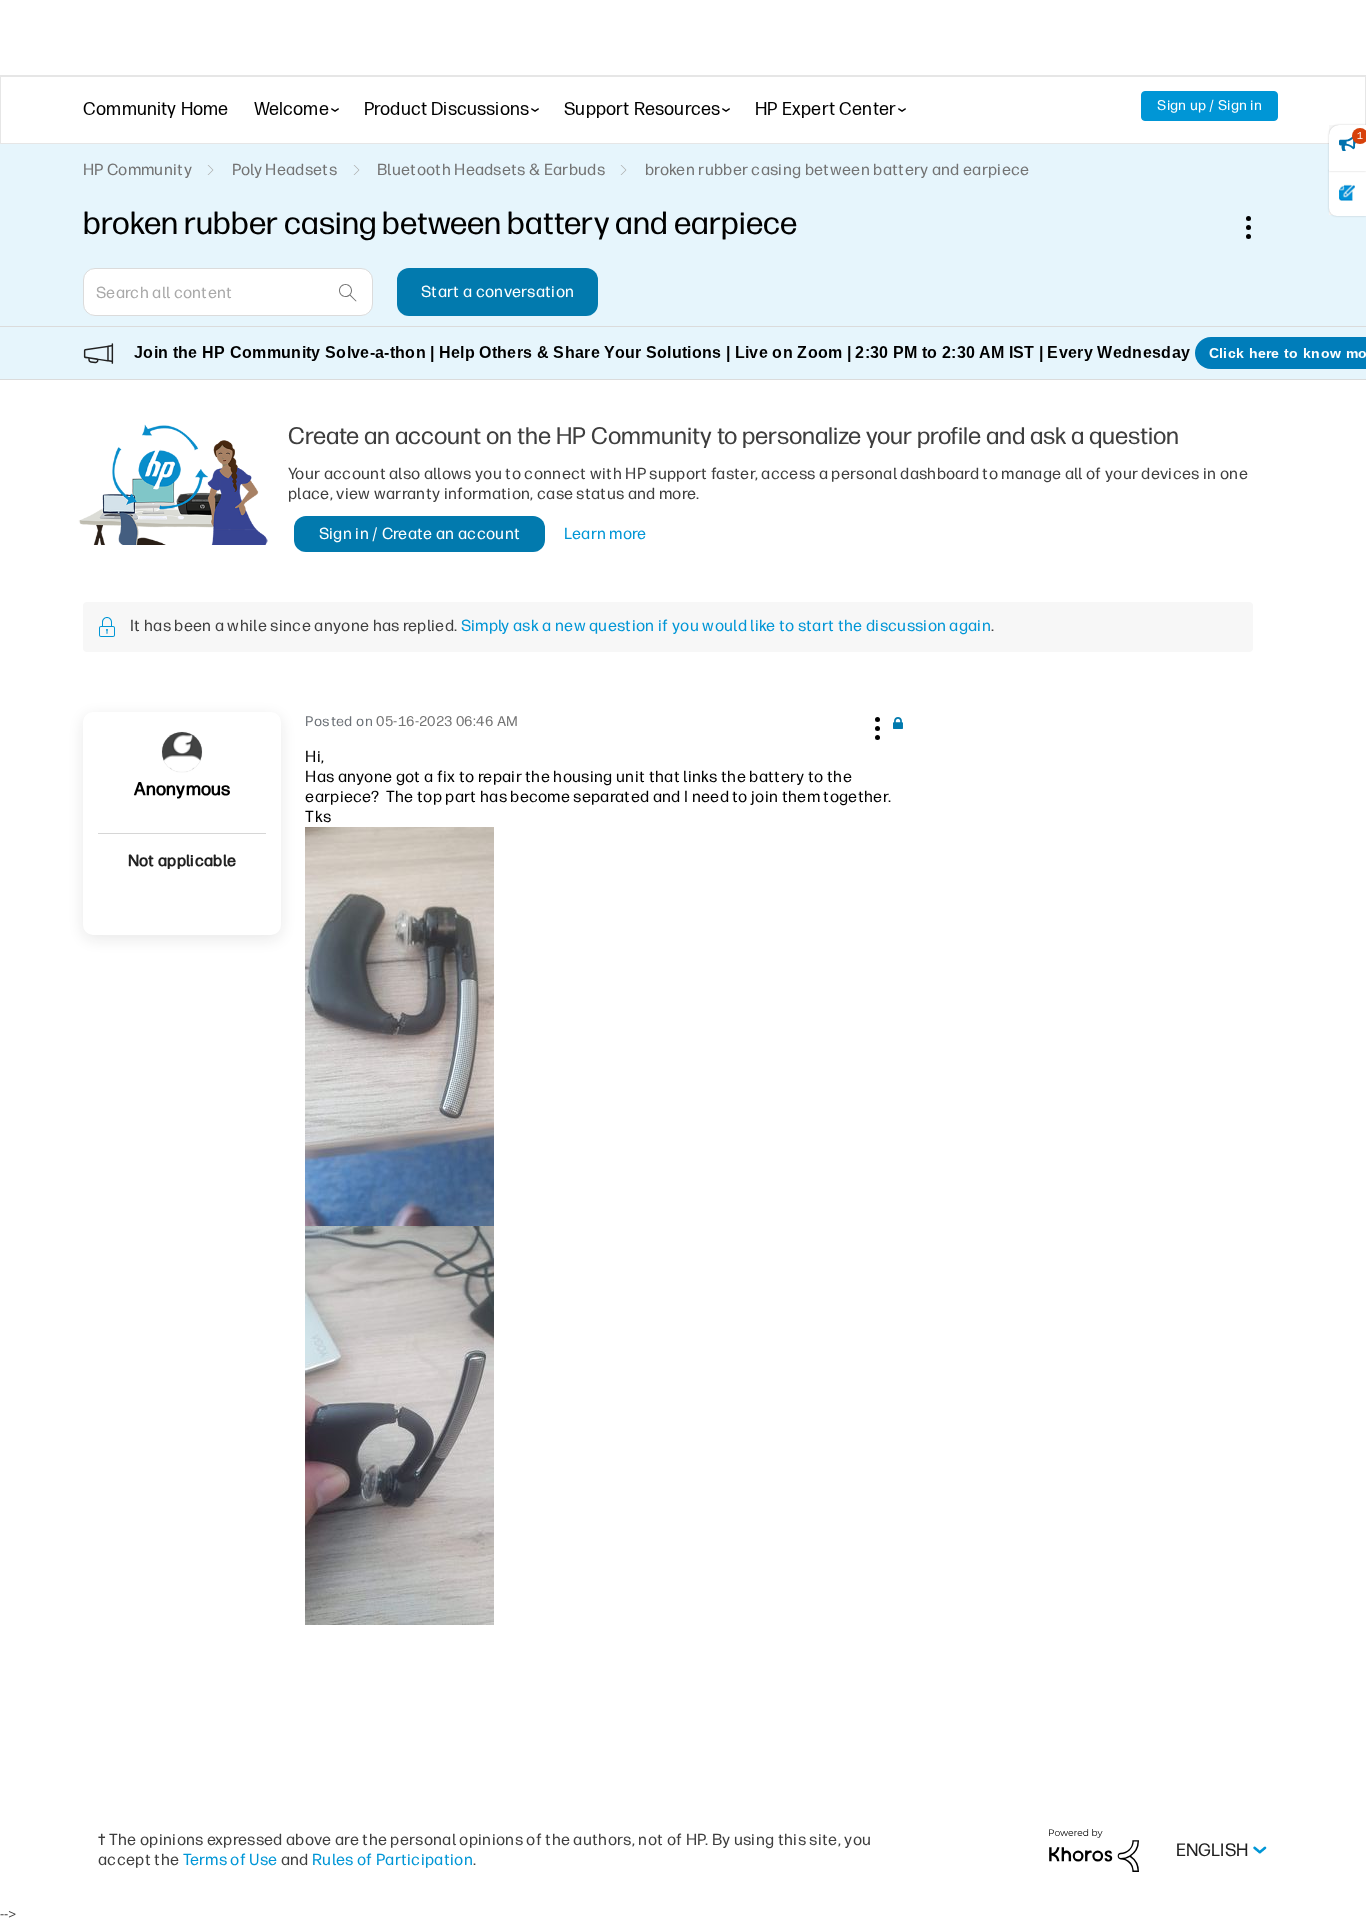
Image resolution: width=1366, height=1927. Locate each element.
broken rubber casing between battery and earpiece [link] (837, 169)
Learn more (605, 533)
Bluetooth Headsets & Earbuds (491, 169)
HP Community (137, 169)
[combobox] (228, 292)
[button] (875, 725)
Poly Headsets (284, 169)
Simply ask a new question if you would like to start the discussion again (726, 625)
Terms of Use (230, 1859)
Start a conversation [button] (497, 291)
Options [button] (1259, 227)
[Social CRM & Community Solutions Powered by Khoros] (1094, 1849)
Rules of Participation (392, 1859)
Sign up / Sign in (1209, 105)
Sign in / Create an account (420, 533)
